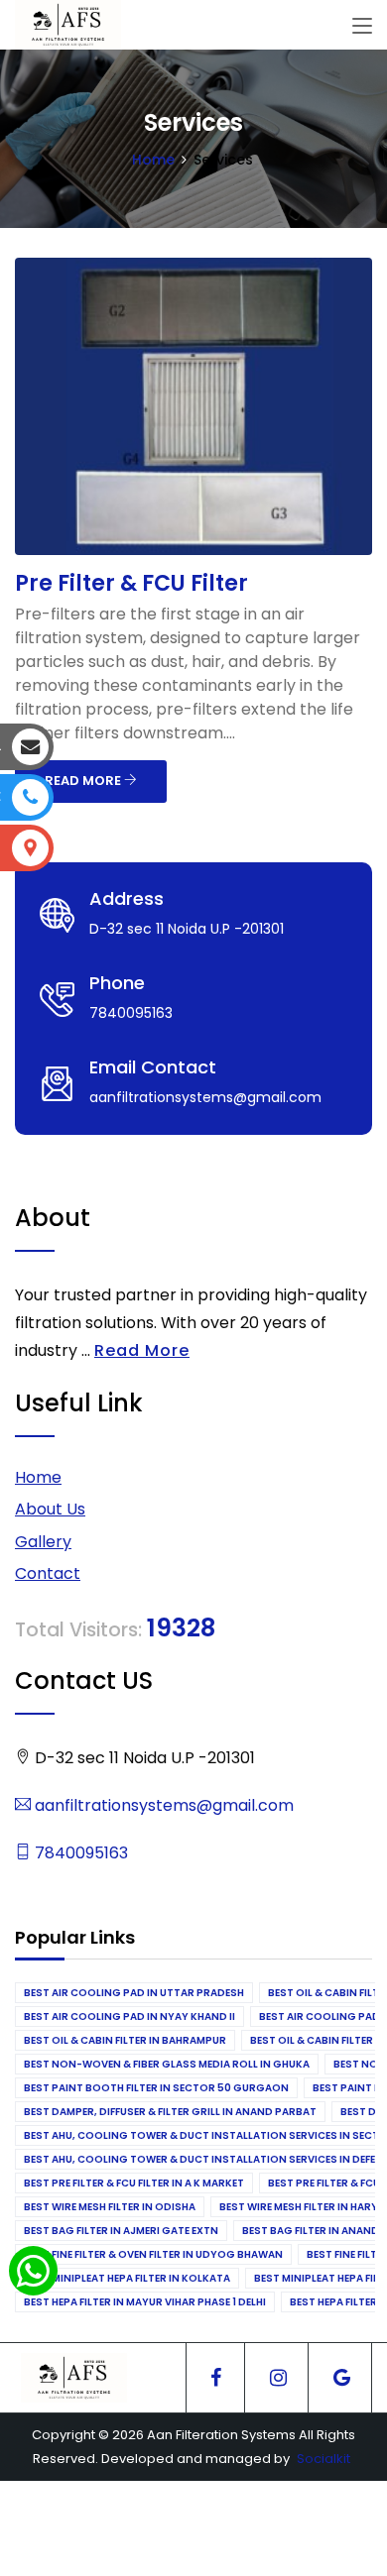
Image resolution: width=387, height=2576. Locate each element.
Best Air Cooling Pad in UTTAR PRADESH (134, 1993)
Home (153, 160)
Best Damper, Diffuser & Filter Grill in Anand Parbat (170, 2112)
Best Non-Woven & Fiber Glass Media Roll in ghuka (167, 2064)
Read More (142, 1350)
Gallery (43, 1542)
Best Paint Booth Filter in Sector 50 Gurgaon (156, 2088)
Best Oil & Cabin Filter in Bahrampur (125, 2040)
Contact (48, 1573)
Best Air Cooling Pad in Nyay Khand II (129, 2016)
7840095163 (79, 1853)
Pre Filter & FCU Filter (131, 583)
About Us (50, 1509)
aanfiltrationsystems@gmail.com (162, 1805)
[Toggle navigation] (362, 27)
